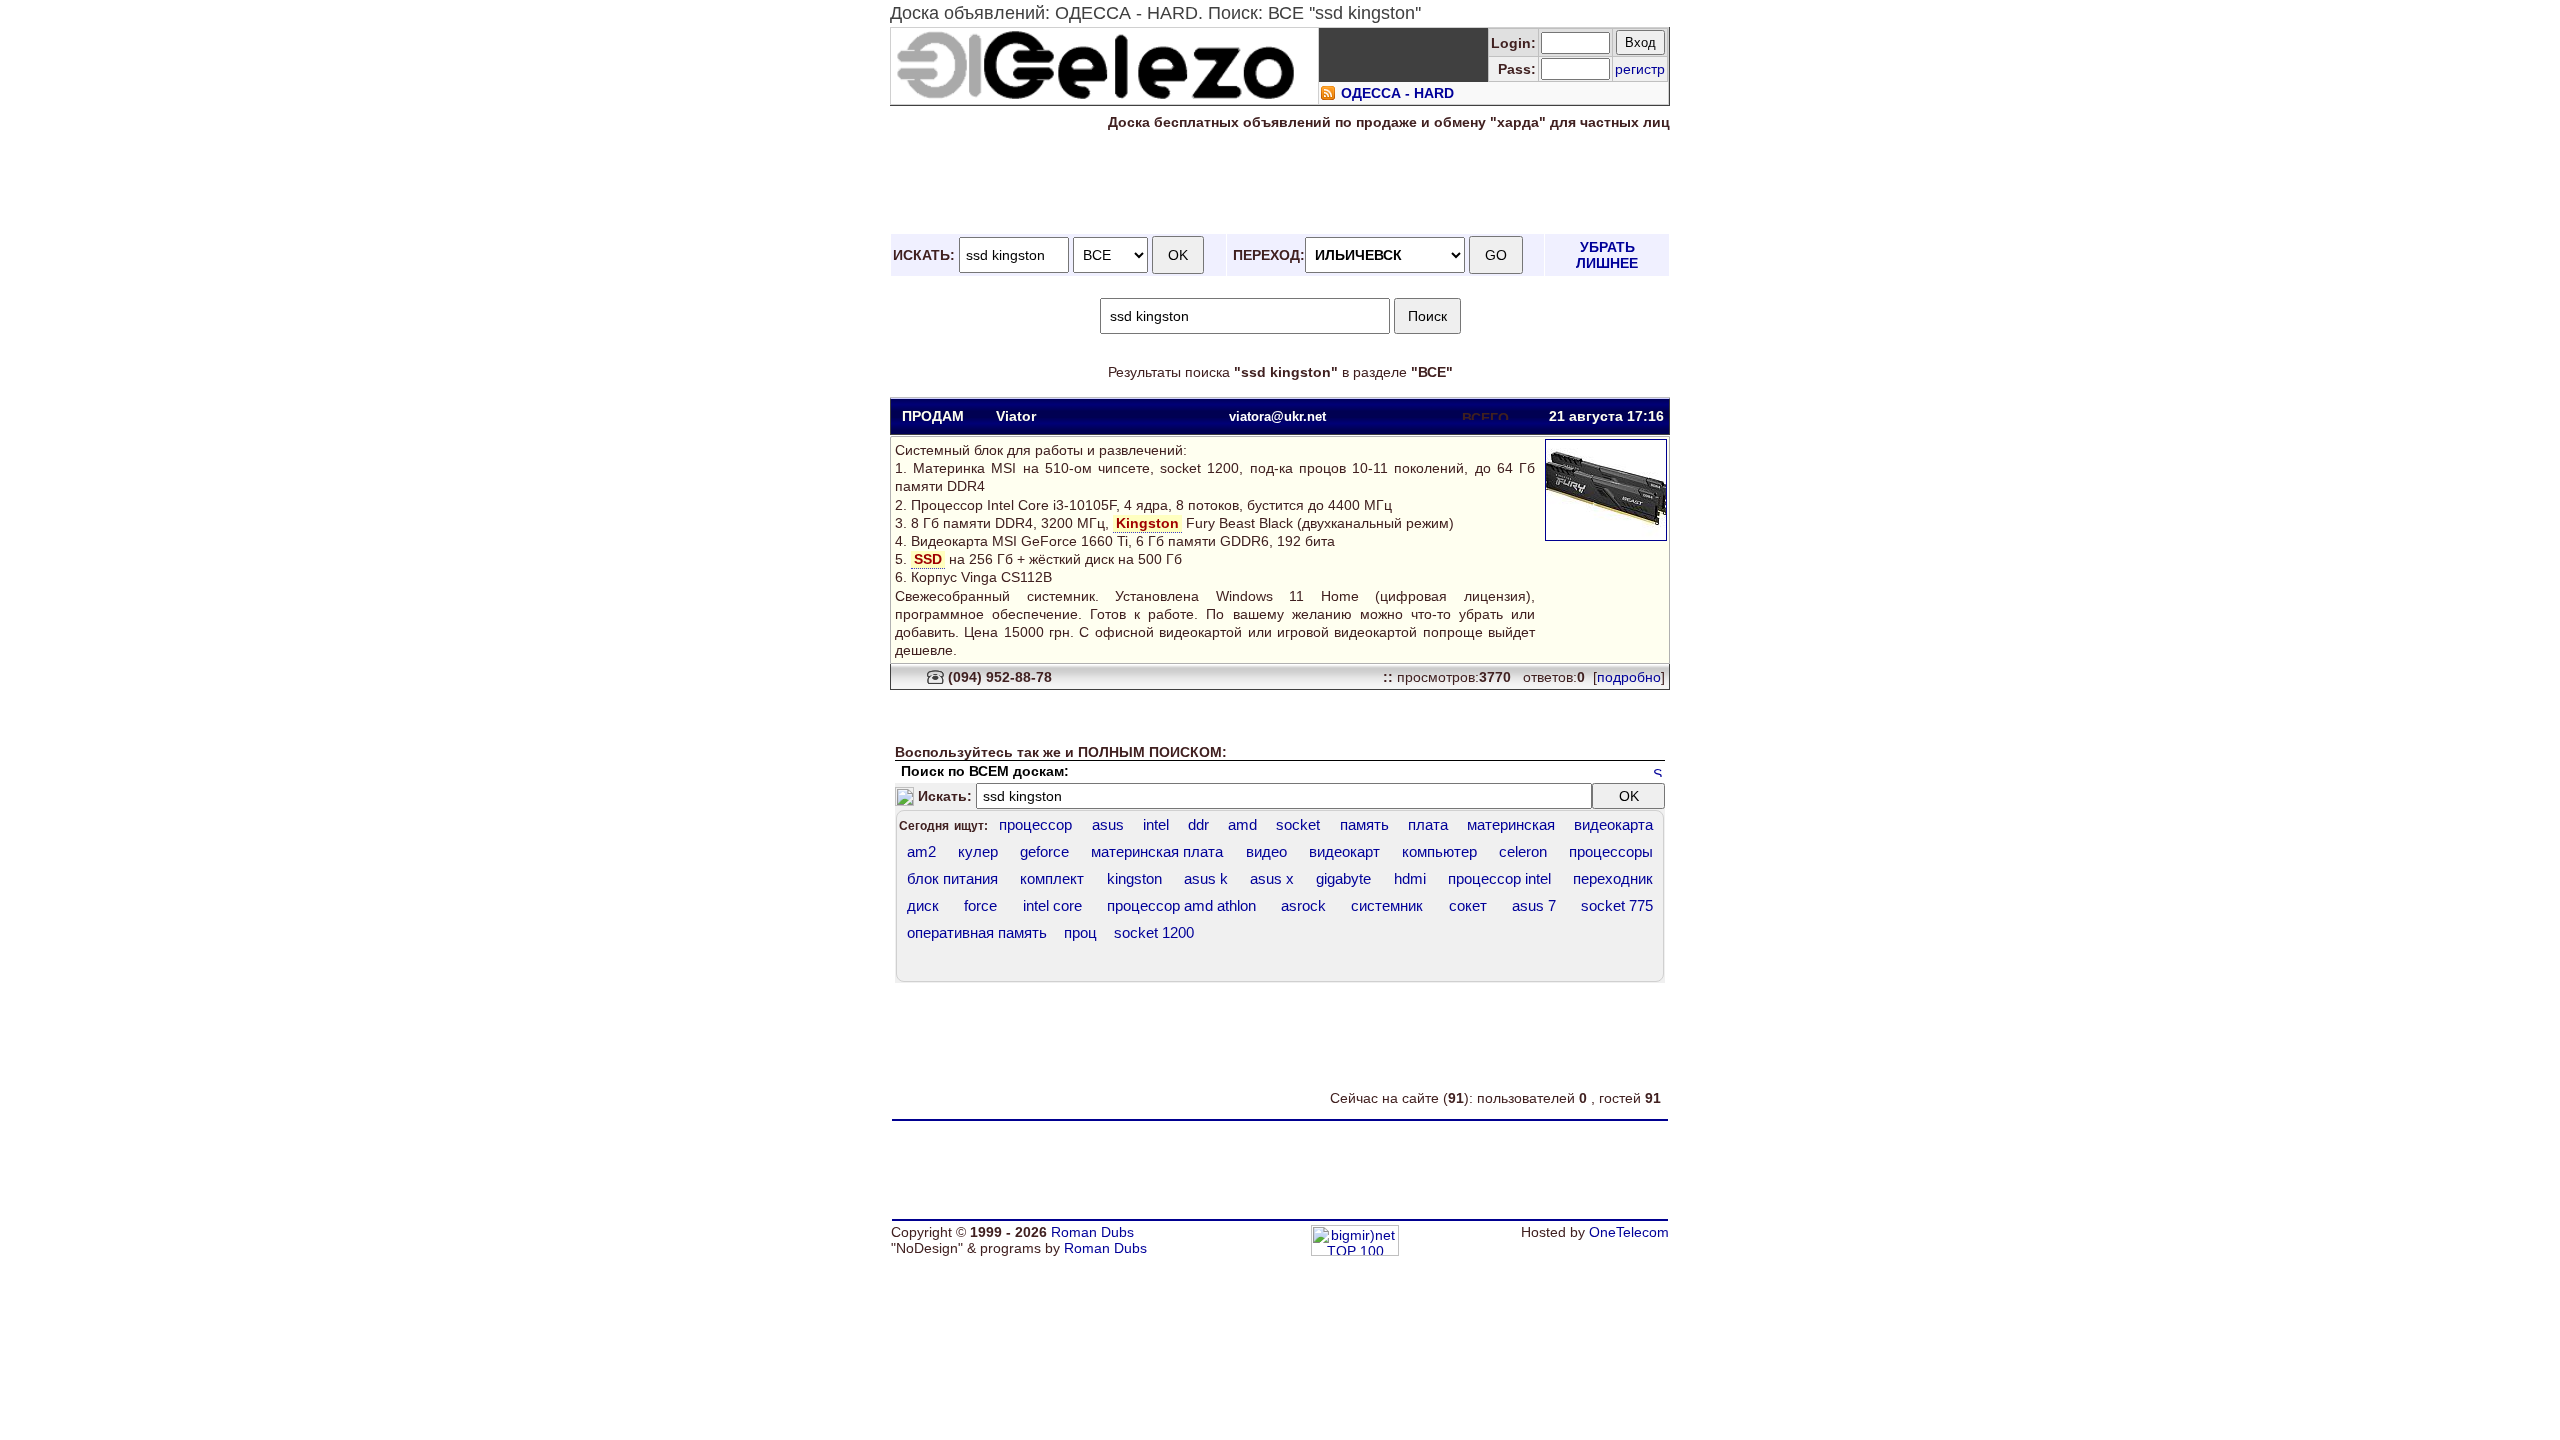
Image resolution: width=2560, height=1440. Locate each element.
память (1364, 824)
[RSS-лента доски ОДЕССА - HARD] (1328, 96)
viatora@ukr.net (1277, 416)
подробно (1629, 677)
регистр (1640, 69)
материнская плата (1157, 851)
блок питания (952, 878)
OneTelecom (1629, 1232)
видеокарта (1613, 824)
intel (1156, 824)
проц (1080, 932)
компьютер (1439, 851)
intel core (1052, 905)
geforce (1044, 851)
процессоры (1611, 851)
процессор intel (1499, 878)
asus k (1206, 878)
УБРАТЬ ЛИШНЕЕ (1607, 255)
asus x (1272, 878)
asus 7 (1534, 905)
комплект (1052, 878)
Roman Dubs (1092, 1232)
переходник (1613, 878)
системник (1387, 905)
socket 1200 (1154, 932)
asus (1108, 824)
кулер (978, 851)
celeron (1523, 851)
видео (1266, 851)
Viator (1016, 416)
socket (1298, 824)
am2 (921, 851)
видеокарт (1344, 851)
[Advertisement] (1280, 183)
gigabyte (1343, 878)
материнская (1511, 824)
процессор (1035, 824)
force (980, 905)
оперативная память (977, 932)
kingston (1134, 878)
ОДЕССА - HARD (1397, 93)
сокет (1468, 905)
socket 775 (1617, 905)
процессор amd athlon (1181, 905)
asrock (1303, 905)
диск (923, 905)
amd (1242, 824)
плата (1428, 824)
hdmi (1410, 878)
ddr (1198, 824)
